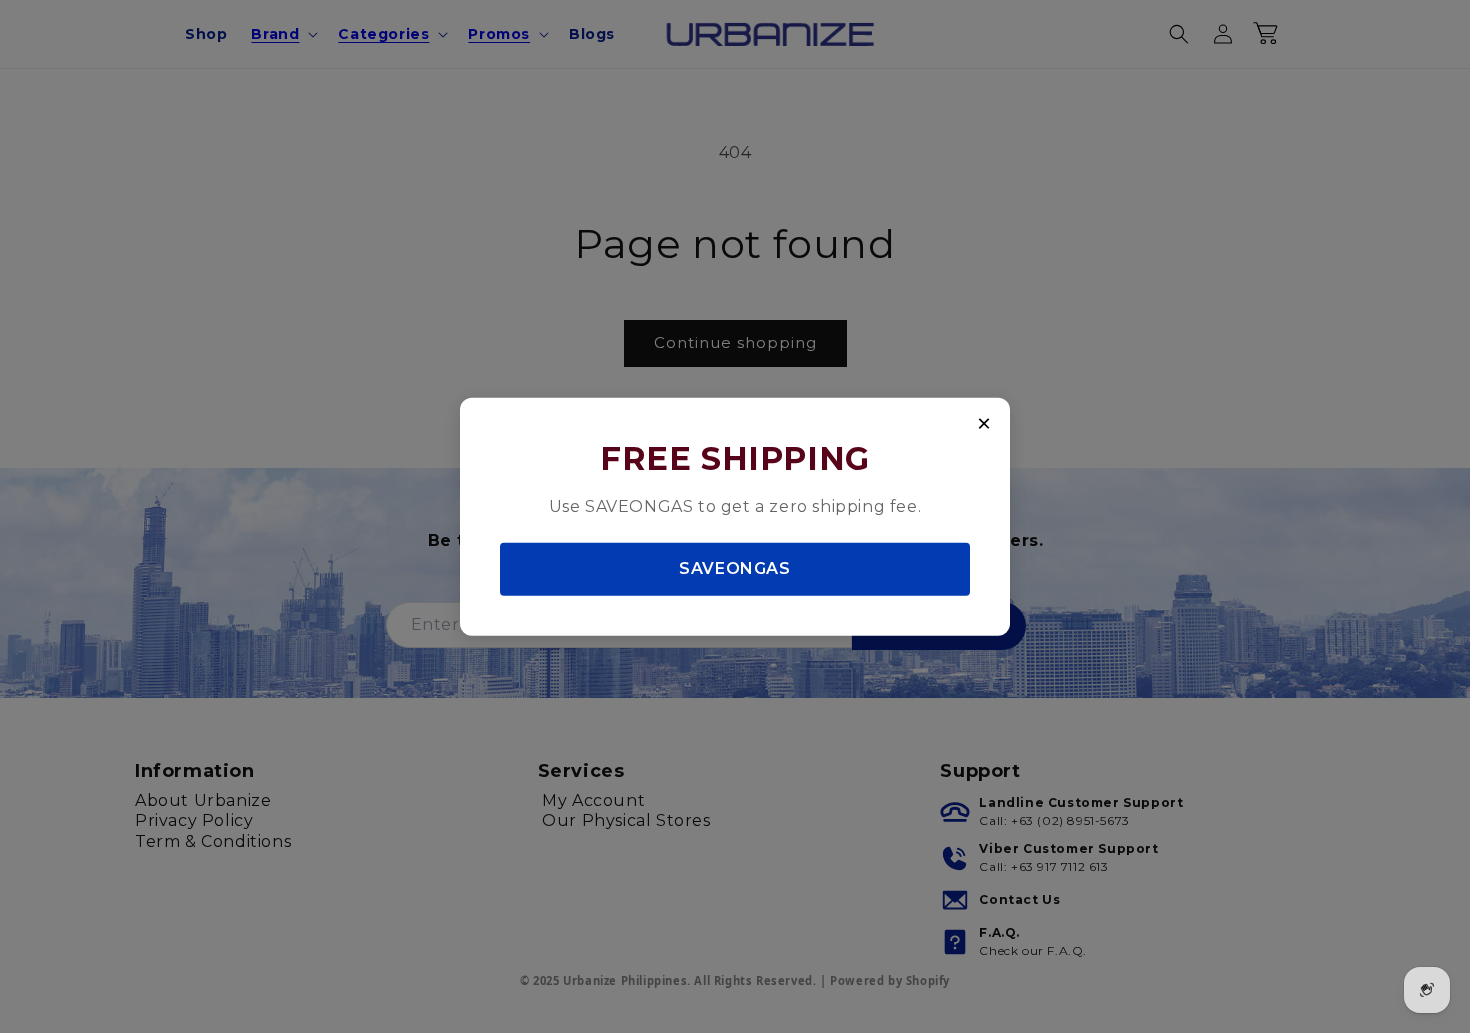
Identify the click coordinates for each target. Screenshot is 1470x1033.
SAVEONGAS (734, 568)
